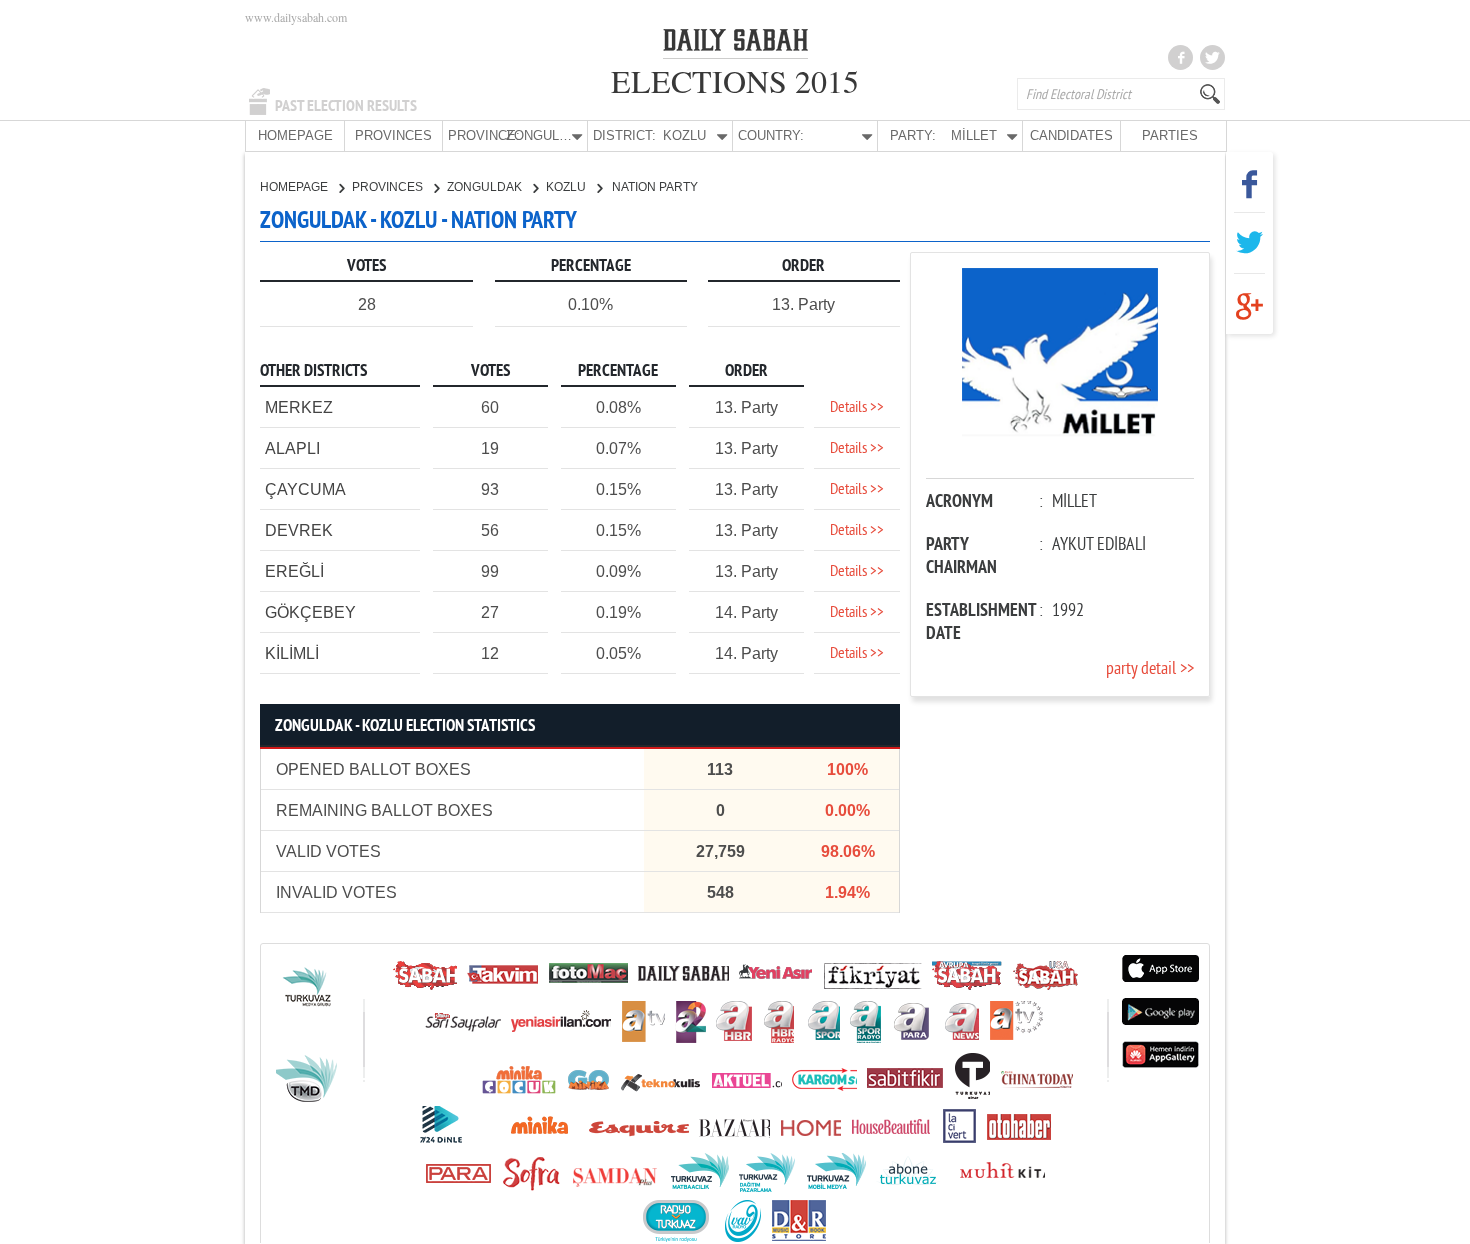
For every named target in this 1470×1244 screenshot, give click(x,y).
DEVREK (299, 530)
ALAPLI (292, 448)
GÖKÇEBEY (310, 612)
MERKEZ (299, 407)
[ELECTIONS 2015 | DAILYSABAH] (735, 44)
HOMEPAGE (295, 135)
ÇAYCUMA (305, 489)
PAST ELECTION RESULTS (346, 106)
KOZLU (567, 187)
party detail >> (1150, 669)
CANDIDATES (1071, 135)
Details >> (857, 408)
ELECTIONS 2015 (735, 80)
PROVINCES (393, 135)
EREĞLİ (294, 571)
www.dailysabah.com (296, 17)
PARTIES (1170, 135)
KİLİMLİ (292, 653)
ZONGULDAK (486, 187)
